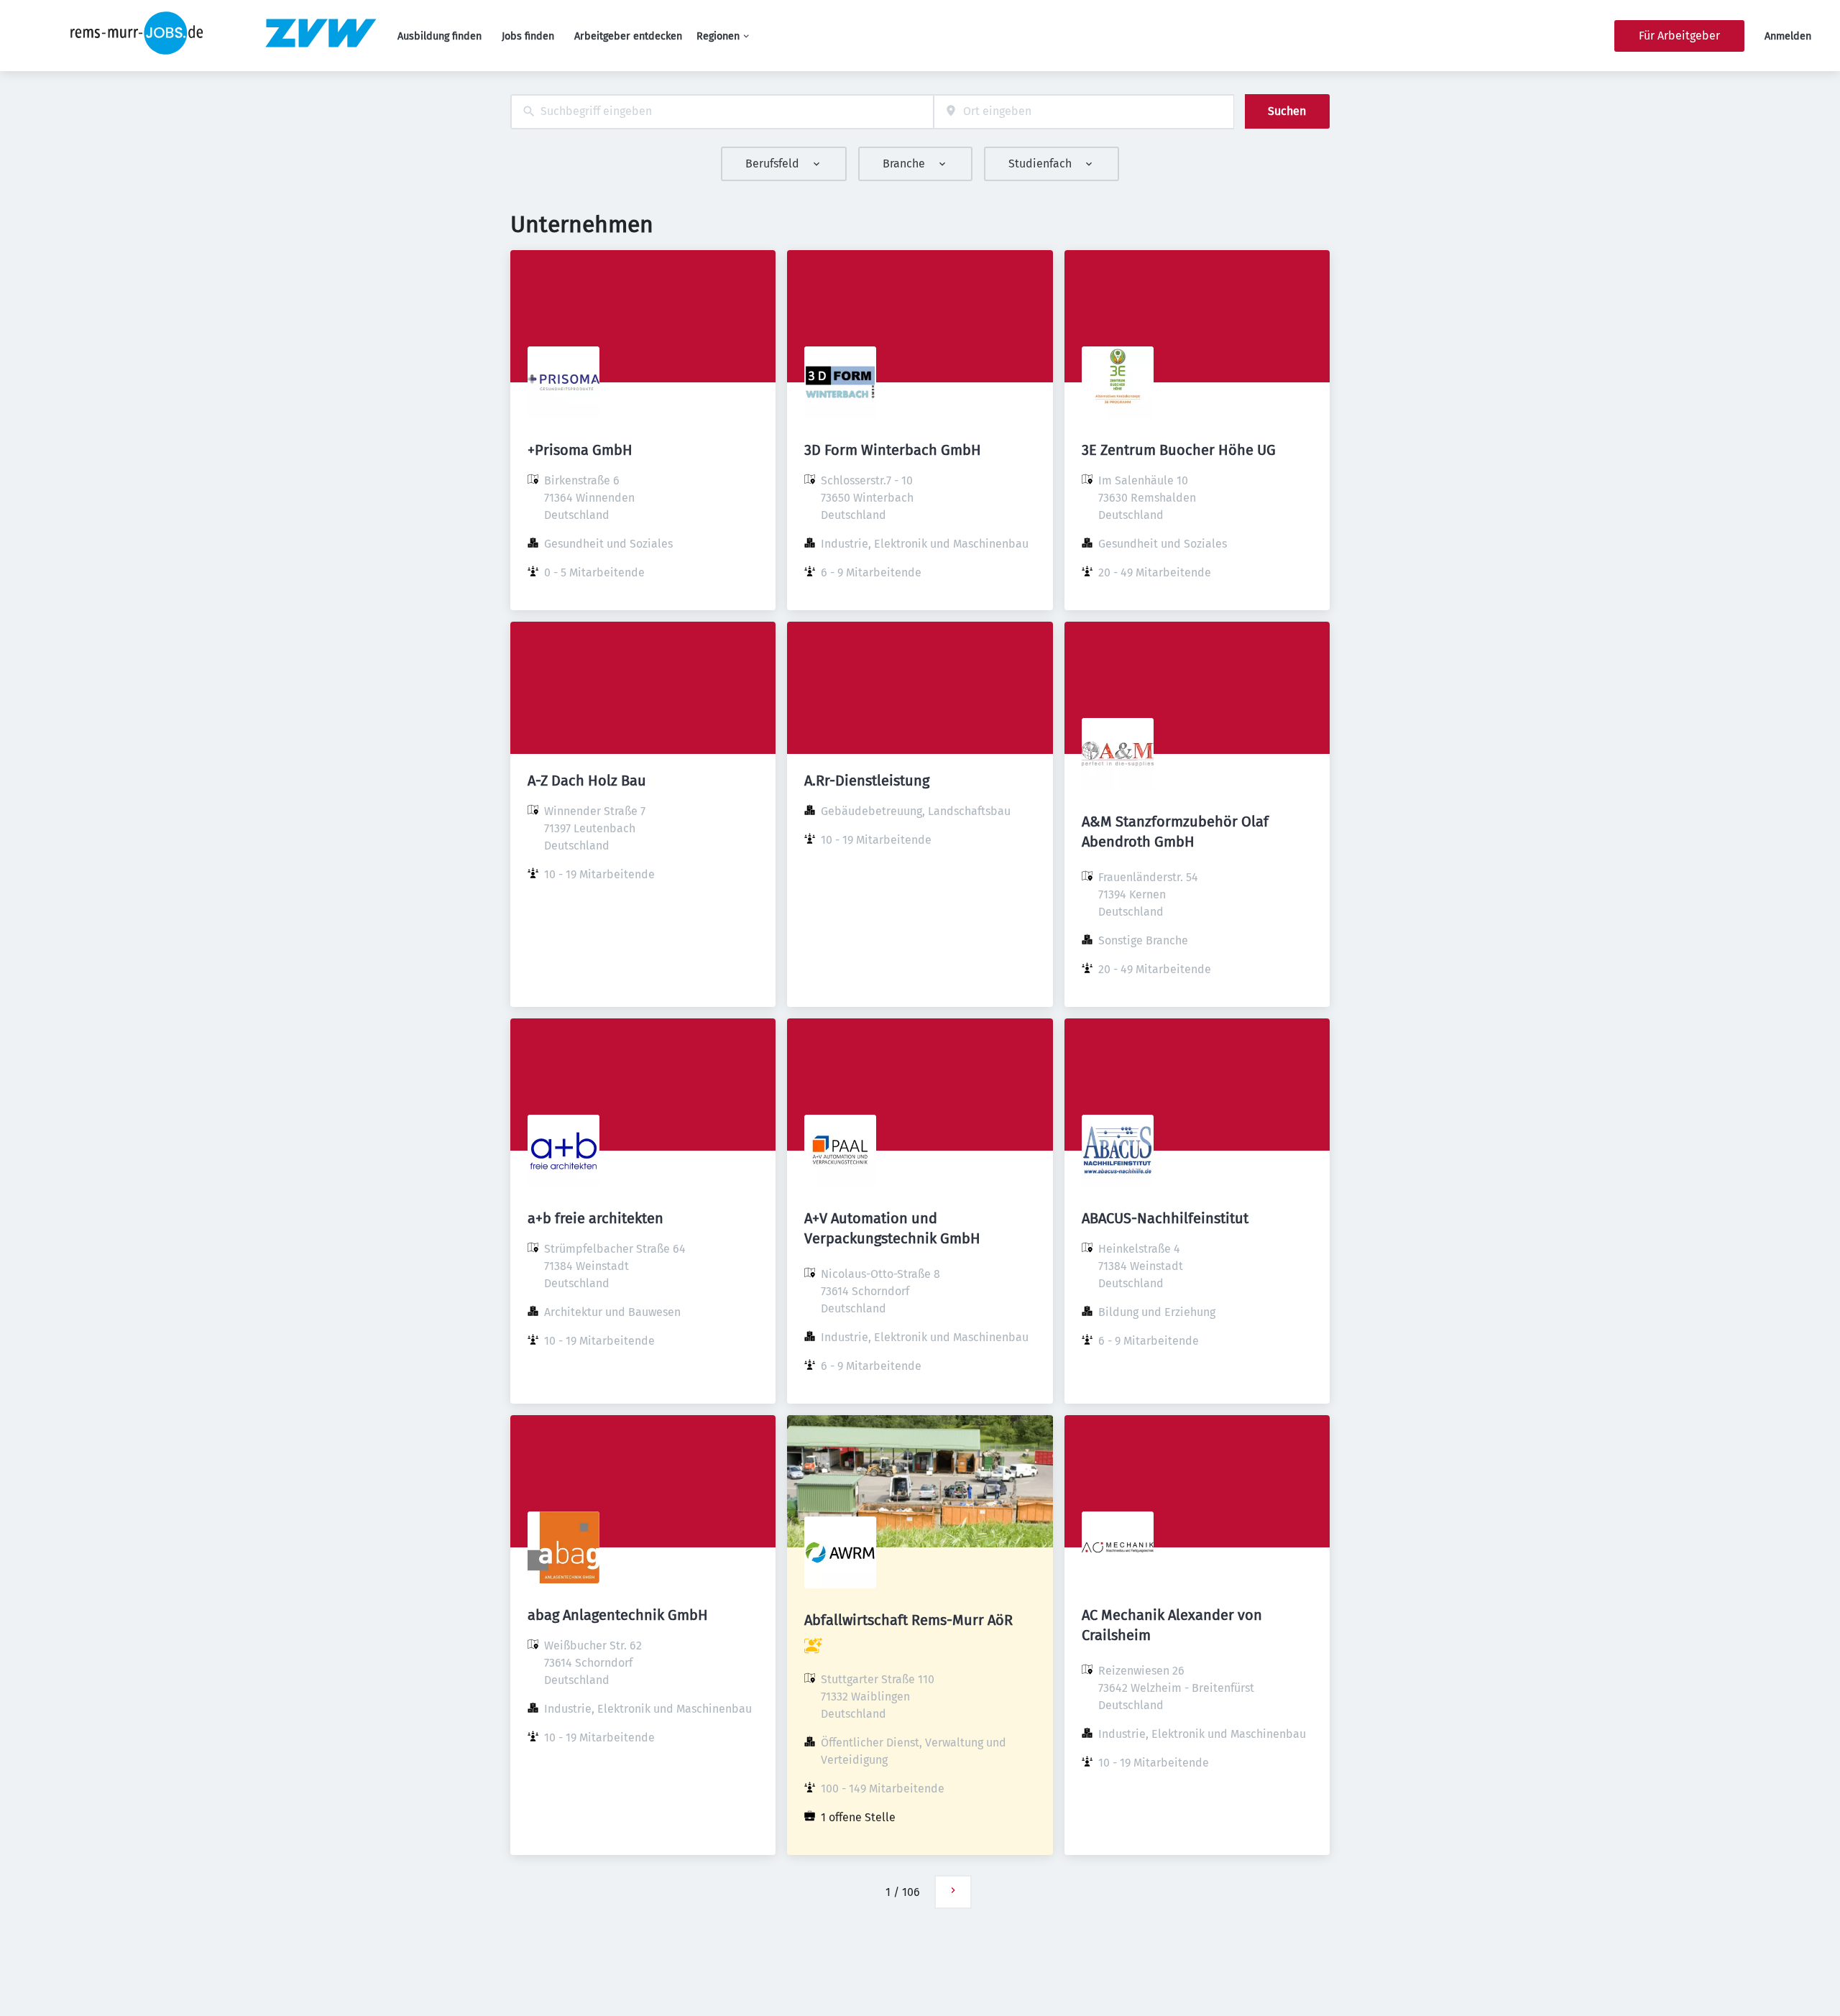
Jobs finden (528, 36)
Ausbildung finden (440, 36)
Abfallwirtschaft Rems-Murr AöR (908, 1620)
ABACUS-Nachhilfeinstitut (1165, 1218)
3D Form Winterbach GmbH (893, 450)
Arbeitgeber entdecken (628, 36)
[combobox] (722, 112)
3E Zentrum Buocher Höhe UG (1179, 450)
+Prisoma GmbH (580, 450)
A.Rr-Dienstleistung (867, 781)
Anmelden (1788, 36)
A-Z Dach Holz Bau (587, 781)
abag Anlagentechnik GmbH (618, 1615)
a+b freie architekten (595, 1218)
